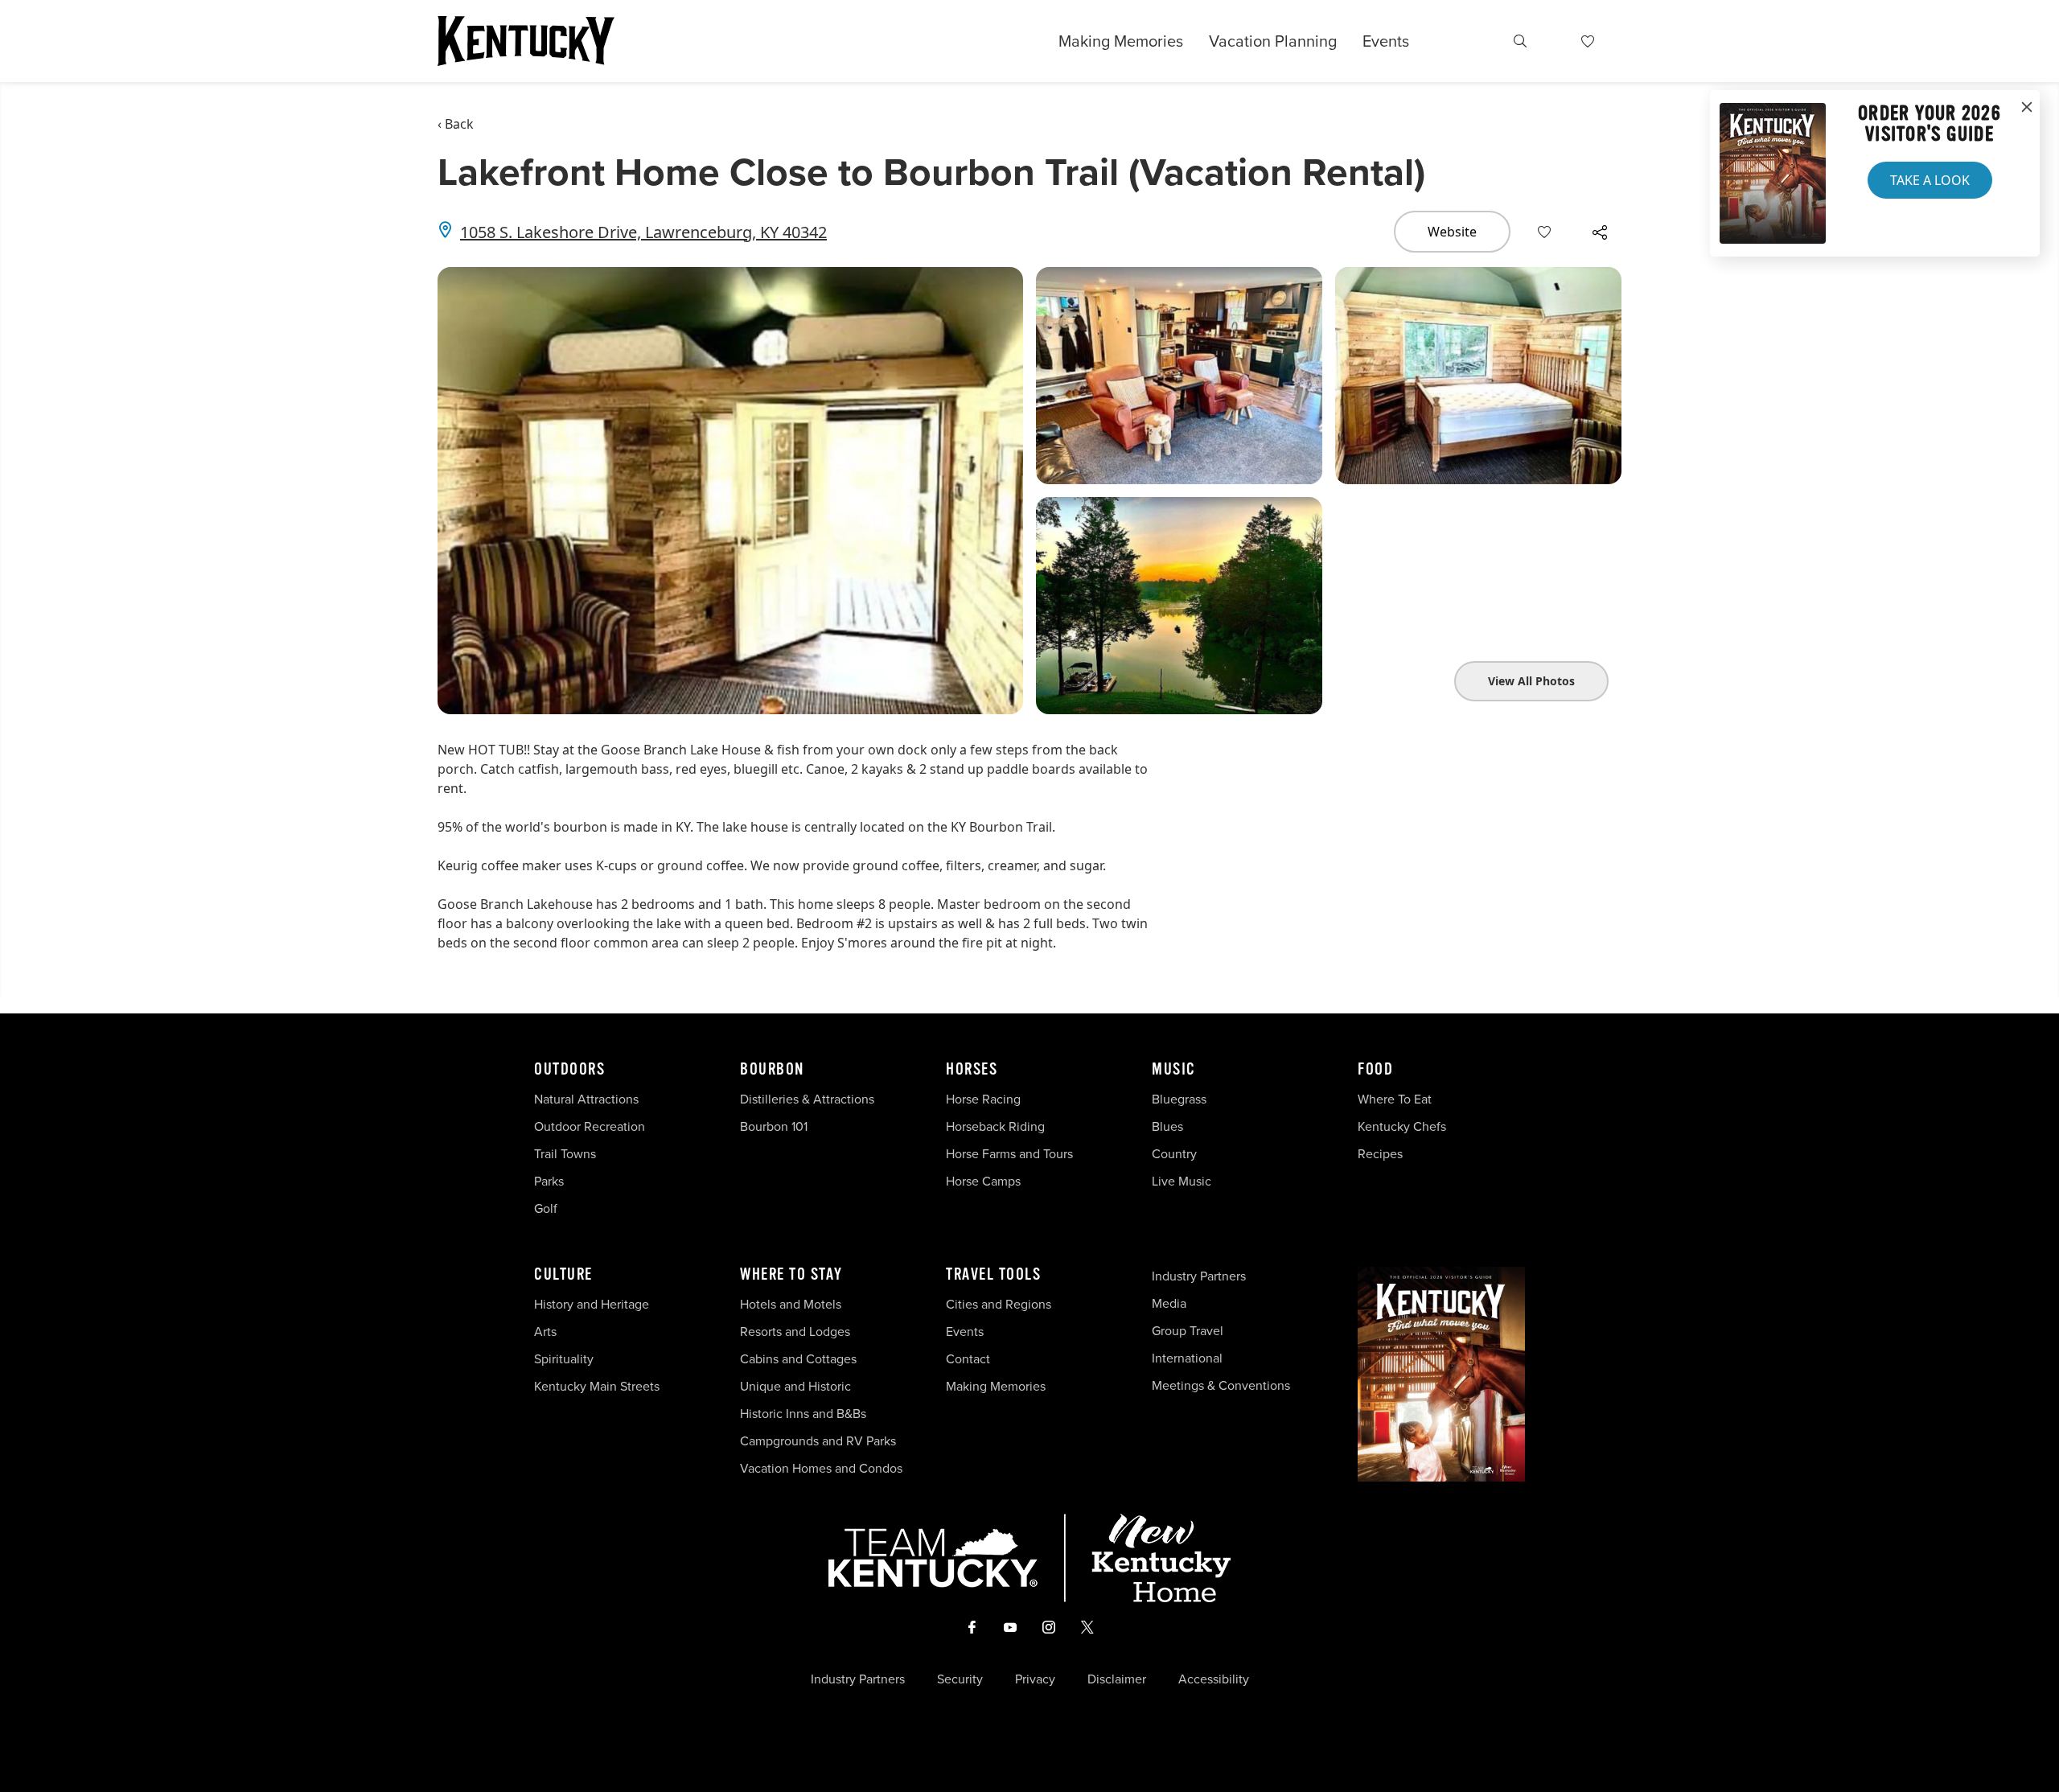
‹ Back (456, 124)
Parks (549, 1181)
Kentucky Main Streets (597, 1386)
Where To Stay (791, 1275)
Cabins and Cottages (798, 1359)
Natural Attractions (586, 1099)
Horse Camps (983, 1181)
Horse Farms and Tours (1009, 1154)
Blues (1167, 1126)
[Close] (2027, 108)
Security (960, 1679)
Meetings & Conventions (1221, 1385)
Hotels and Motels (791, 1304)
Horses (972, 1070)
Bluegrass (1179, 1099)
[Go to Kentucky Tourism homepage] (526, 41)
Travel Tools (993, 1275)
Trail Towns (565, 1154)
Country (1174, 1154)
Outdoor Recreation (590, 1126)
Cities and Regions (999, 1304)
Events (1386, 41)
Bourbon (772, 1070)
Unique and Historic (795, 1386)
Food (1375, 1070)
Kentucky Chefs (1402, 1126)
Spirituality (565, 1359)
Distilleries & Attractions (807, 1099)
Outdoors (569, 1070)
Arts (545, 1332)
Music (1174, 1070)
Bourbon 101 (774, 1126)
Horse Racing (983, 1099)
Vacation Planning (1273, 41)
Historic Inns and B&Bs (803, 1414)
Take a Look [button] (1930, 180)
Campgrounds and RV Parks (818, 1441)
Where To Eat (1395, 1099)
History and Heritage (593, 1304)
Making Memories (1121, 41)
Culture (563, 1275)
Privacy (1035, 1679)
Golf (546, 1208)
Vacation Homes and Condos (821, 1468)
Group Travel (1188, 1331)
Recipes (1382, 1154)
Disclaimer (1117, 1679)
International (1187, 1358)
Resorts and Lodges (795, 1332)
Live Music (1182, 1181)
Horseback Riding (995, 1126)
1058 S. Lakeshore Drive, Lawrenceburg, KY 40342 (643, 232)
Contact (968, 1359)
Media (1169, 1303)
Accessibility (1214, 1679)
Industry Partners (1199, 1276)
